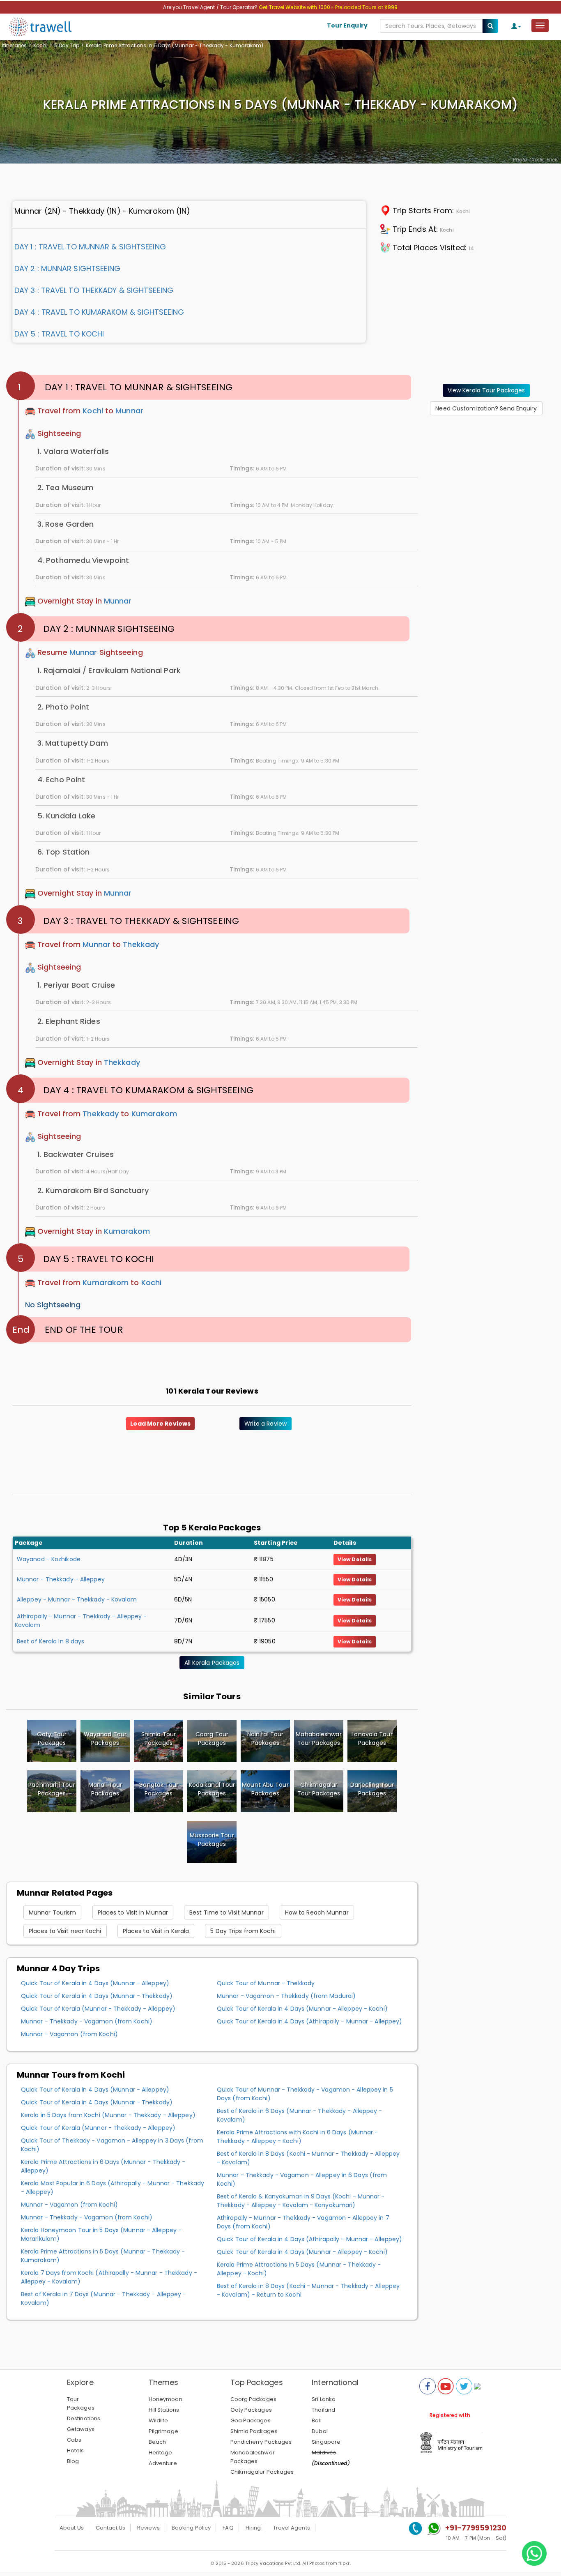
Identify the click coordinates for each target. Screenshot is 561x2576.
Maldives (324, 2453)
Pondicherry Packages (261, 2442)
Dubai (320, 2431)
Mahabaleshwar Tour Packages (318, 1738)
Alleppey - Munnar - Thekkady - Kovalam (77, 1599)
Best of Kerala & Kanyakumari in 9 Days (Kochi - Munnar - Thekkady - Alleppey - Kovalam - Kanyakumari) (301, 2201)
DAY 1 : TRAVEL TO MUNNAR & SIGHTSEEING (90, 247)
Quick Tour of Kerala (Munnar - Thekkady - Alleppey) (98, 2009)
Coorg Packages (253, 2399)
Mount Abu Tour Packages (265, 1789)
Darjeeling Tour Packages (372, 1789)
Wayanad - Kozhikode (49, 1559)
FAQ (228, 2528)
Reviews (148, 2528)
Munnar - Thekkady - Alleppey (61, 1579)
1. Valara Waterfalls (73, 451)
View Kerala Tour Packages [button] (486, 390)
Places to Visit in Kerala (156, 1931)
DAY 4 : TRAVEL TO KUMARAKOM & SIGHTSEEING (99, 312)
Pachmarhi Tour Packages (52, 1789)
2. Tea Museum (65, 487)
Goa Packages (251, 2420)
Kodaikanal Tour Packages (212, 1789)
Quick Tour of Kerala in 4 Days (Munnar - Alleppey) (95, 1983)
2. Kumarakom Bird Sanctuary (93, 1190)
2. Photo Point (63, 707)
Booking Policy (191, 2528)
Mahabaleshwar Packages (253, 2457)
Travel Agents (292, 2528)
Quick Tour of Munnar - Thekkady (266, 1983)
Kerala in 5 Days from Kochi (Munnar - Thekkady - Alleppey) (108, 2115)
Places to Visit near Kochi (65, 1931)
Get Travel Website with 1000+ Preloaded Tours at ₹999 (328, 7)
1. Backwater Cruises (76, 1154)
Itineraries (14, 45)
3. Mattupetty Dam (73, 743)
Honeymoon (166, 2399)
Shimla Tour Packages (159, 1738)
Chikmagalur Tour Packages (319, 1789)
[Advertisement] (486, 473)
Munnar (129, 411)
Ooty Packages (251, 2410)
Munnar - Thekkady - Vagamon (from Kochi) (87, 2021)
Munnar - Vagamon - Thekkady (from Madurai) (286, 1996)
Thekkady (141, 944)
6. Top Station (63, 852)
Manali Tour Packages (105, 1789)
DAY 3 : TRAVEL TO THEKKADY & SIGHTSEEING (94, 290)
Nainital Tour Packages (265, 1738)
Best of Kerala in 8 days (51, 1641)
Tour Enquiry (347, 25)
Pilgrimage (163, 2431)
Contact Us (110, 2528)
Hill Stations (164, 2410)
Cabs (74, 2440)
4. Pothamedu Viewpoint (83, 560)
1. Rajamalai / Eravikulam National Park (109, 670)
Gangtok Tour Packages (158, 1789)
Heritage (161, 2453)
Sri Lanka (324, 2399)
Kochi (40, 45)
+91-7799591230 (476, 2528)
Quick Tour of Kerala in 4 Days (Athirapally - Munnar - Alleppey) (309, 2021)
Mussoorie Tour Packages (212, 1840)
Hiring (253, 2528)
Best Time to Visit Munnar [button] (226, 1912)
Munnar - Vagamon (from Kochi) (69, 2034)
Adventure (163, 2463)
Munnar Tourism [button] (52, 1912)
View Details (355, 1559)
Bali (316, 2420)
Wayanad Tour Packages (105, 1738)
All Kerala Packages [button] (212, 1663)
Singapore (326, 2442)
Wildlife (159, 2420)
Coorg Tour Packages (212, 1738)
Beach (157, 2442)
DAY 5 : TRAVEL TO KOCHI (59, 334)
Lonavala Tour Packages (372, 1738)
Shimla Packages (254, 2431)
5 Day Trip (67, 45)
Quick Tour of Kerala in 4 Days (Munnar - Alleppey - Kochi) (302, 2009)
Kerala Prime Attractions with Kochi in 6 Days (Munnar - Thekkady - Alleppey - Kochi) (298, 2137)
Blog (73, 2461)
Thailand (323, 2410)
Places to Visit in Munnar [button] (133, 1912)
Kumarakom (154, 1114)
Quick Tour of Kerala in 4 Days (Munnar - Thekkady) (97, 1996)
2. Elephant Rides (69, 1021)
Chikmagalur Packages (262, 2472)
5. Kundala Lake (67, 816)
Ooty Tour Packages (52, 1738)
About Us (72, 2528)
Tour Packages (81, 2403)
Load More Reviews (160, 1424)
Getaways (81, 2429)
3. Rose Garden (66, 524)
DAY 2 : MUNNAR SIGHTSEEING (68, 268)
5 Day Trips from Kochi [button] (243, 1931)
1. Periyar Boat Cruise (76, 985)
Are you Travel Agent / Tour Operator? (211, 7)
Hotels (76, 2450)
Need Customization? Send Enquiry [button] (486, 408)
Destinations (84, 2418)
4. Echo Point (61, 780)
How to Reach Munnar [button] (317, 1912)
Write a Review (266, 1424)
